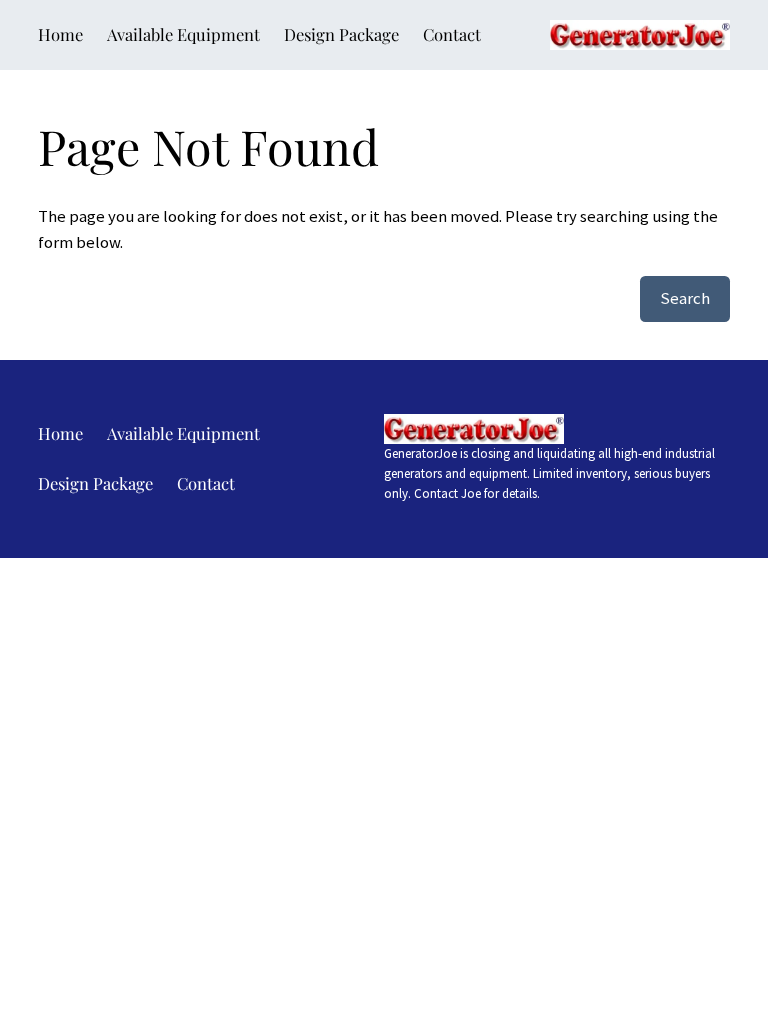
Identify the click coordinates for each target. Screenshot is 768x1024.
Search (685, 298)
